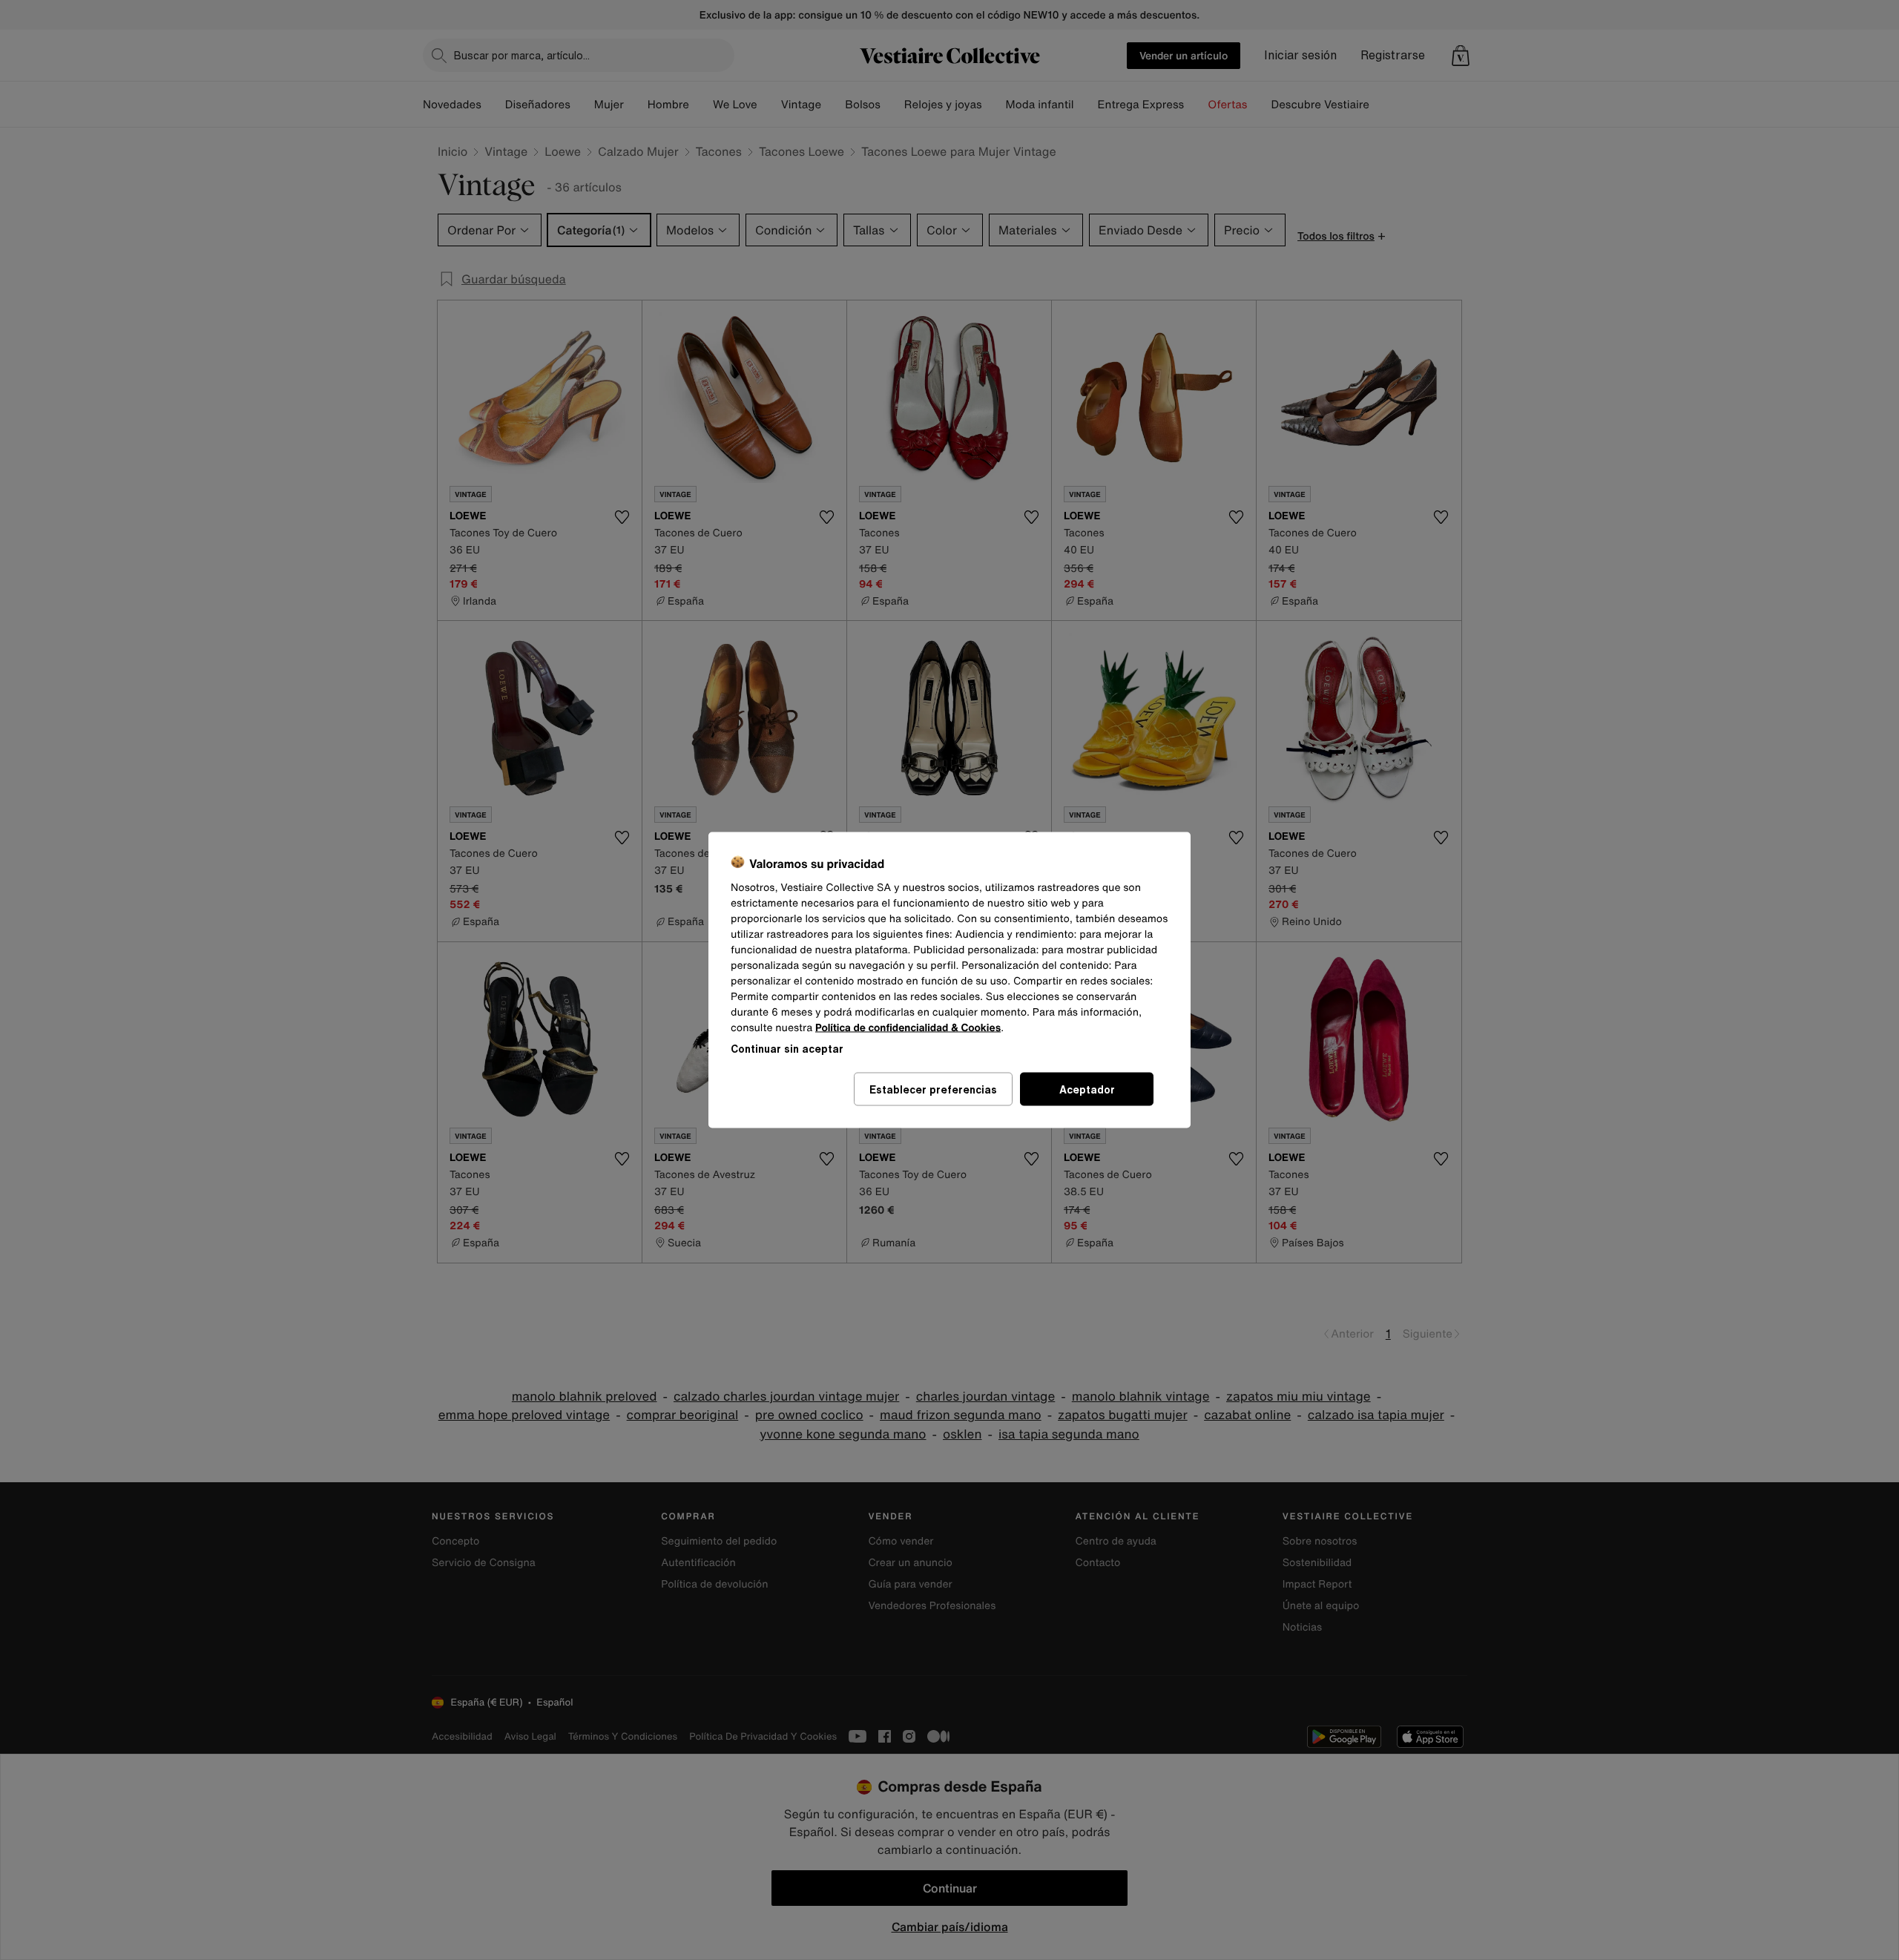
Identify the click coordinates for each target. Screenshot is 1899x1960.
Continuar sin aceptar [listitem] (787, 1049)
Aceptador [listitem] (1087, 1089)
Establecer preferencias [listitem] (933, 1089)
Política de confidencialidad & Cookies (908, 1028)
